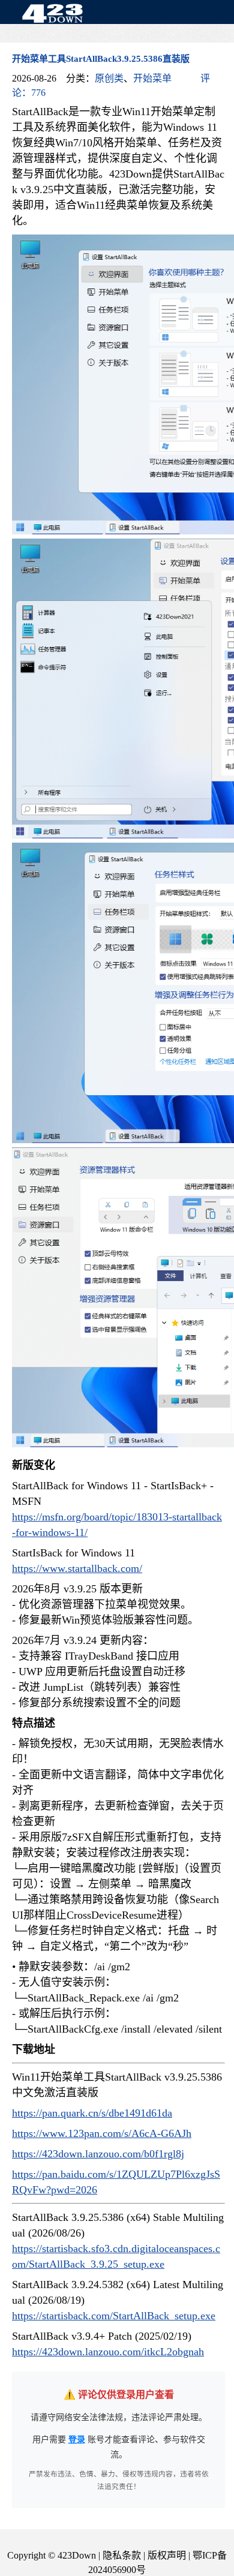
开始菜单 (152, 78)
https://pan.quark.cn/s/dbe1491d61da (92, 2113)
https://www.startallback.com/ (77, 1568)
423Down (56, 14)
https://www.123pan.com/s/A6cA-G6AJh (102, 2133)
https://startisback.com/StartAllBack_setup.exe (114, 2316)
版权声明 (167, 2555)
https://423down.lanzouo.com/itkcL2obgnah (108, 2352)
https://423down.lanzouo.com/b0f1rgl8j (98, 2154)
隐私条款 (122, 2555)
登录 (77, 2440)
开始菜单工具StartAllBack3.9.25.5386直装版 (101, 59)
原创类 (109, 78)
